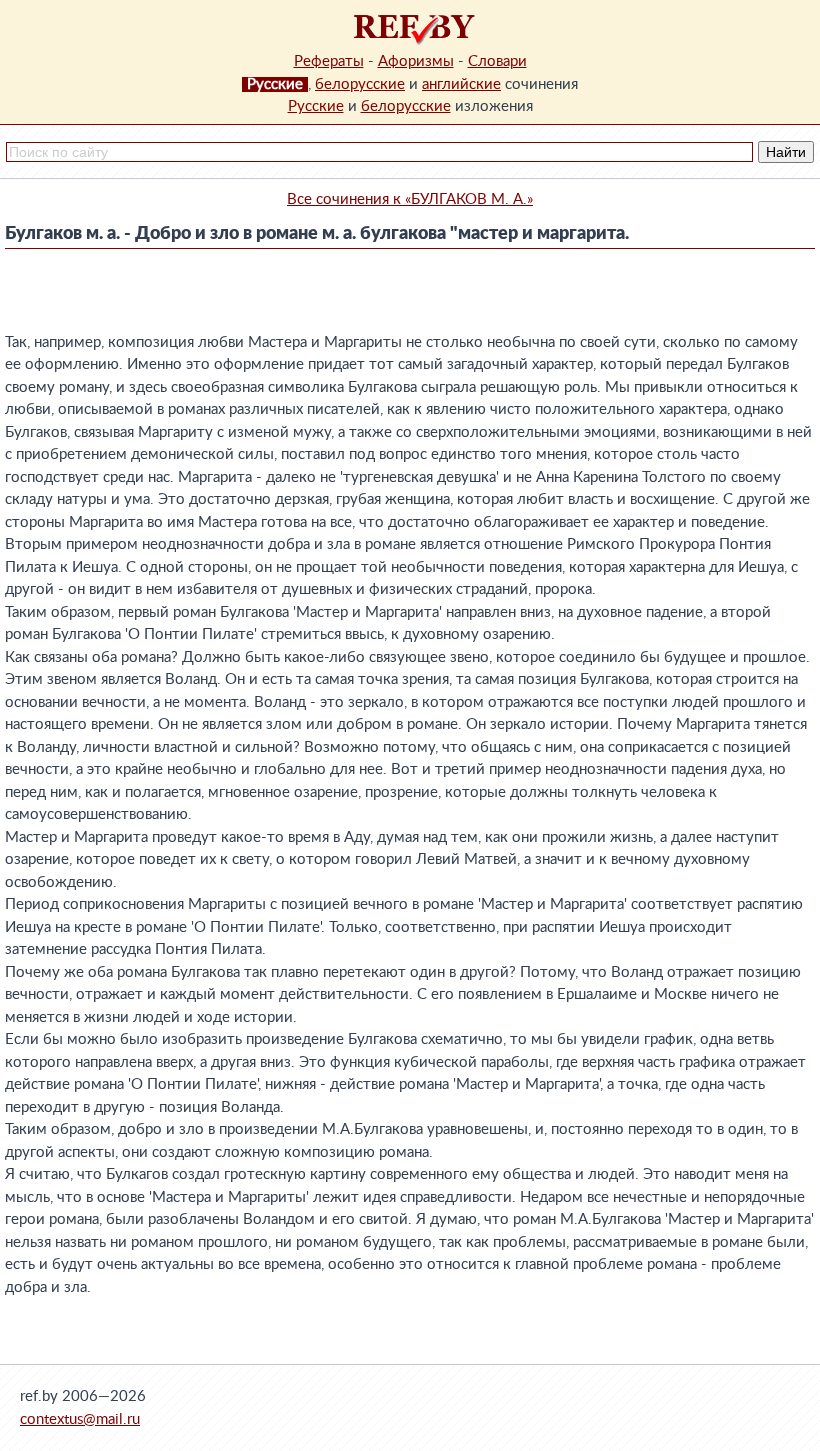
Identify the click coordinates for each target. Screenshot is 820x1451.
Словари (497, 61)
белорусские (360, 84)
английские (461, 84)
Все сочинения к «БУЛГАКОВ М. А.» (410, 199)
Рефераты (329, 61)
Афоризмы (416, 61)
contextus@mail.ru (80, 1419)
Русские (316, 106)
